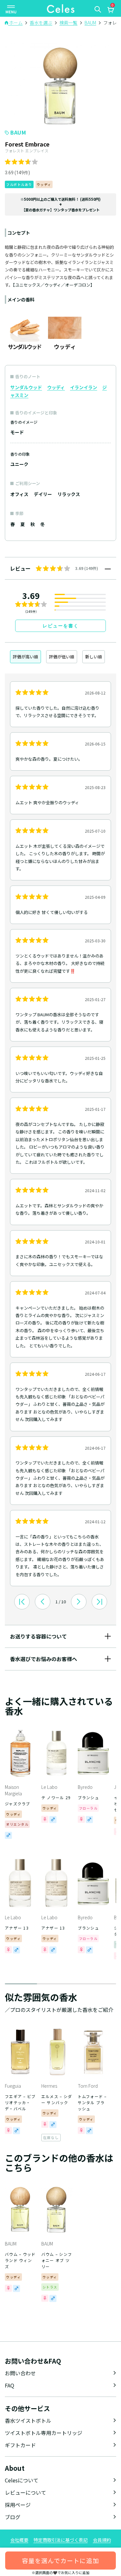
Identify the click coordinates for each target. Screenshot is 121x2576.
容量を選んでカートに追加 (60, 2560)
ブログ (13, 2517)
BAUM (18, 132)
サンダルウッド (26, 387)
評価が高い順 (25, 657)
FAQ (10, 2385)
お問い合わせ (20, 2373)
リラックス (69, 494)
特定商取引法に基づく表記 (61, 2540)
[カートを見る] (110, 11)
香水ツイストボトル (28, 2420)
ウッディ (56, 387)
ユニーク (19, 464)
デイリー (43, 494)
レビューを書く (61, 626)
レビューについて (25, 2492)
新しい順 (94, 657)
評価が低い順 (62, 657)
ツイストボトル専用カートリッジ (44, 2433)
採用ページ (18, 2505)
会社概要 (19, 2540)
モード (17, 432)
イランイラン (84, 387)
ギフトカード (20, 2445)
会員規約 (102, 2540)
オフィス (19, 494)
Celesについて (22, 2480)
